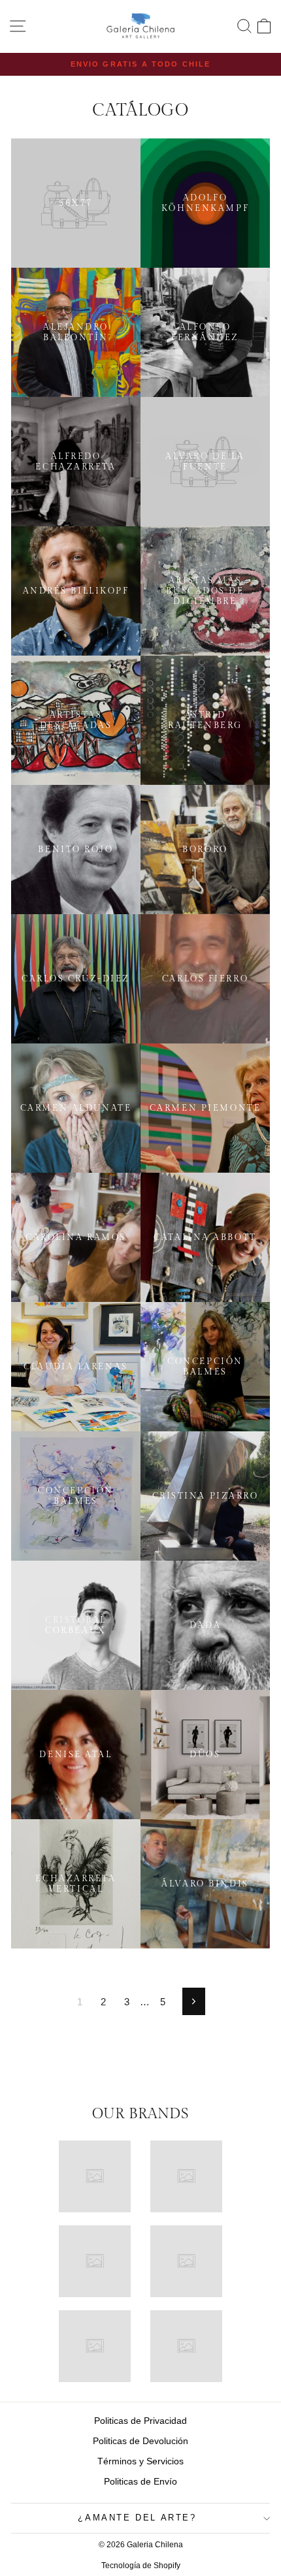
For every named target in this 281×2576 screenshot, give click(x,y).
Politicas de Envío (140, 2481)
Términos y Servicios (140, 2461)
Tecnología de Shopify (141, 2566)
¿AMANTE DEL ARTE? (137, 2518)
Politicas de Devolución (140, 2441)
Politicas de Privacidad (140, 2421)
